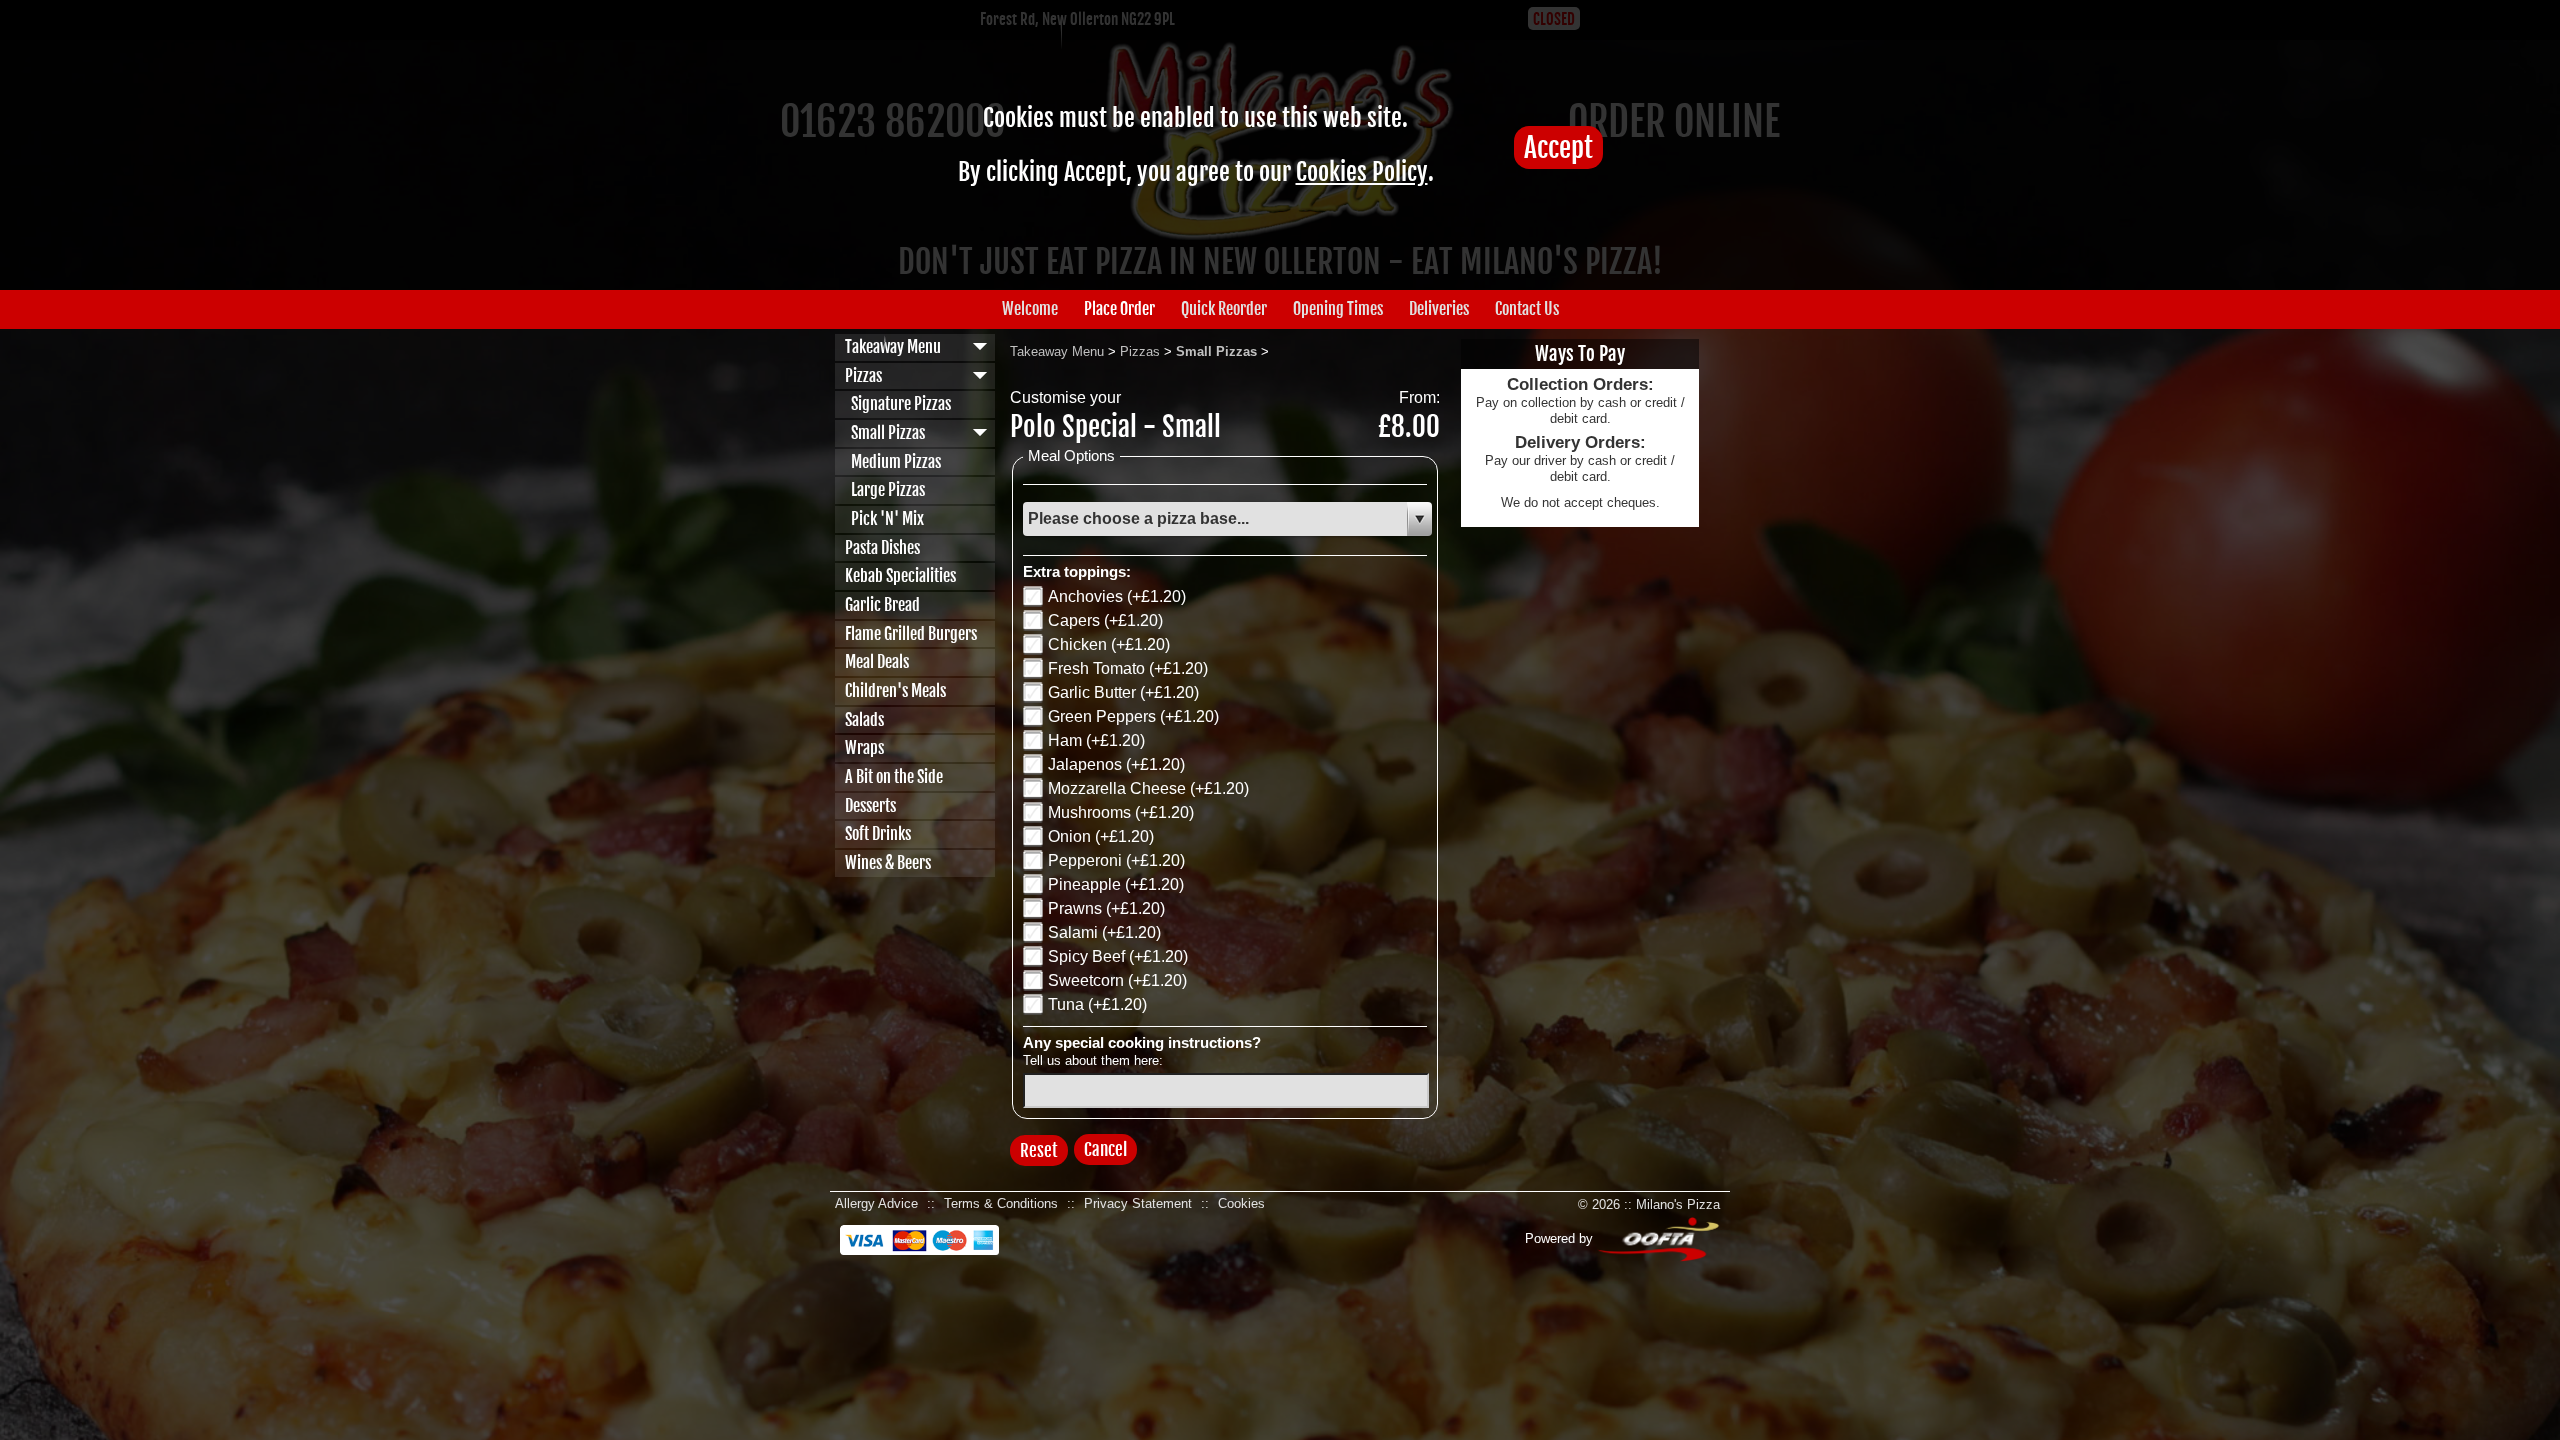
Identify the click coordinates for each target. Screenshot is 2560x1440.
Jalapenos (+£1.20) (1116, 764)
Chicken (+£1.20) (1109, 644)
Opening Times (1338, 309)
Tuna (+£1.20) (1097, 1004)
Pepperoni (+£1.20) (1116, 860)
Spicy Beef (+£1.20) (1118, 956)
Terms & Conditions (1001, 1203)
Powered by (1561, 1238)
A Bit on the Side (894, 777)
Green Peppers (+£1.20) (1133, 716)
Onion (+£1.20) (1101, 836)
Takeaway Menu (893, 347)
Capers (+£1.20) (1105, 620)
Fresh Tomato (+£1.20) (1128, 668)
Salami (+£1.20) (1104, 932)
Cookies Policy (1362, 172)
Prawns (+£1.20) (1106, 908)
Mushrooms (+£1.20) (1121, 812)
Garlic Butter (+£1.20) (1123, 692)
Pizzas (863, 376)
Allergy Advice (876, 1203)
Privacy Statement (1138, 1203)
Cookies (1241, 1203)
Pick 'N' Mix (884, 519)
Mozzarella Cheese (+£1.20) (1148, 788)
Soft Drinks (878, 834)
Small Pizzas (885, 433)
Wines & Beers (888, 863)
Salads (864, 720)
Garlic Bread (882, 605)
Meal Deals (877, 662)
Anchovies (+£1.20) (1117, 596)
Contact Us (1527, 309)
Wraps (864, 748)
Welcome (1030, 309)
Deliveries (1439, 309)
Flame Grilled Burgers (911, 634)
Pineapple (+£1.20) (1116, 884)
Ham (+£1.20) (1096, 740)
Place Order (1119, 309)
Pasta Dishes (882, 548)
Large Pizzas (885, 490)
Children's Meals (895, 691)
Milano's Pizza (1678, 1204)
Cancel (1105, 1149)
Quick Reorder (1224, 309)
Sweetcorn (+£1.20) (1117, 980)
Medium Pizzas (893, 462)
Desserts (870, 806)
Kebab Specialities (900, 576)
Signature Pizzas (898, 404)
